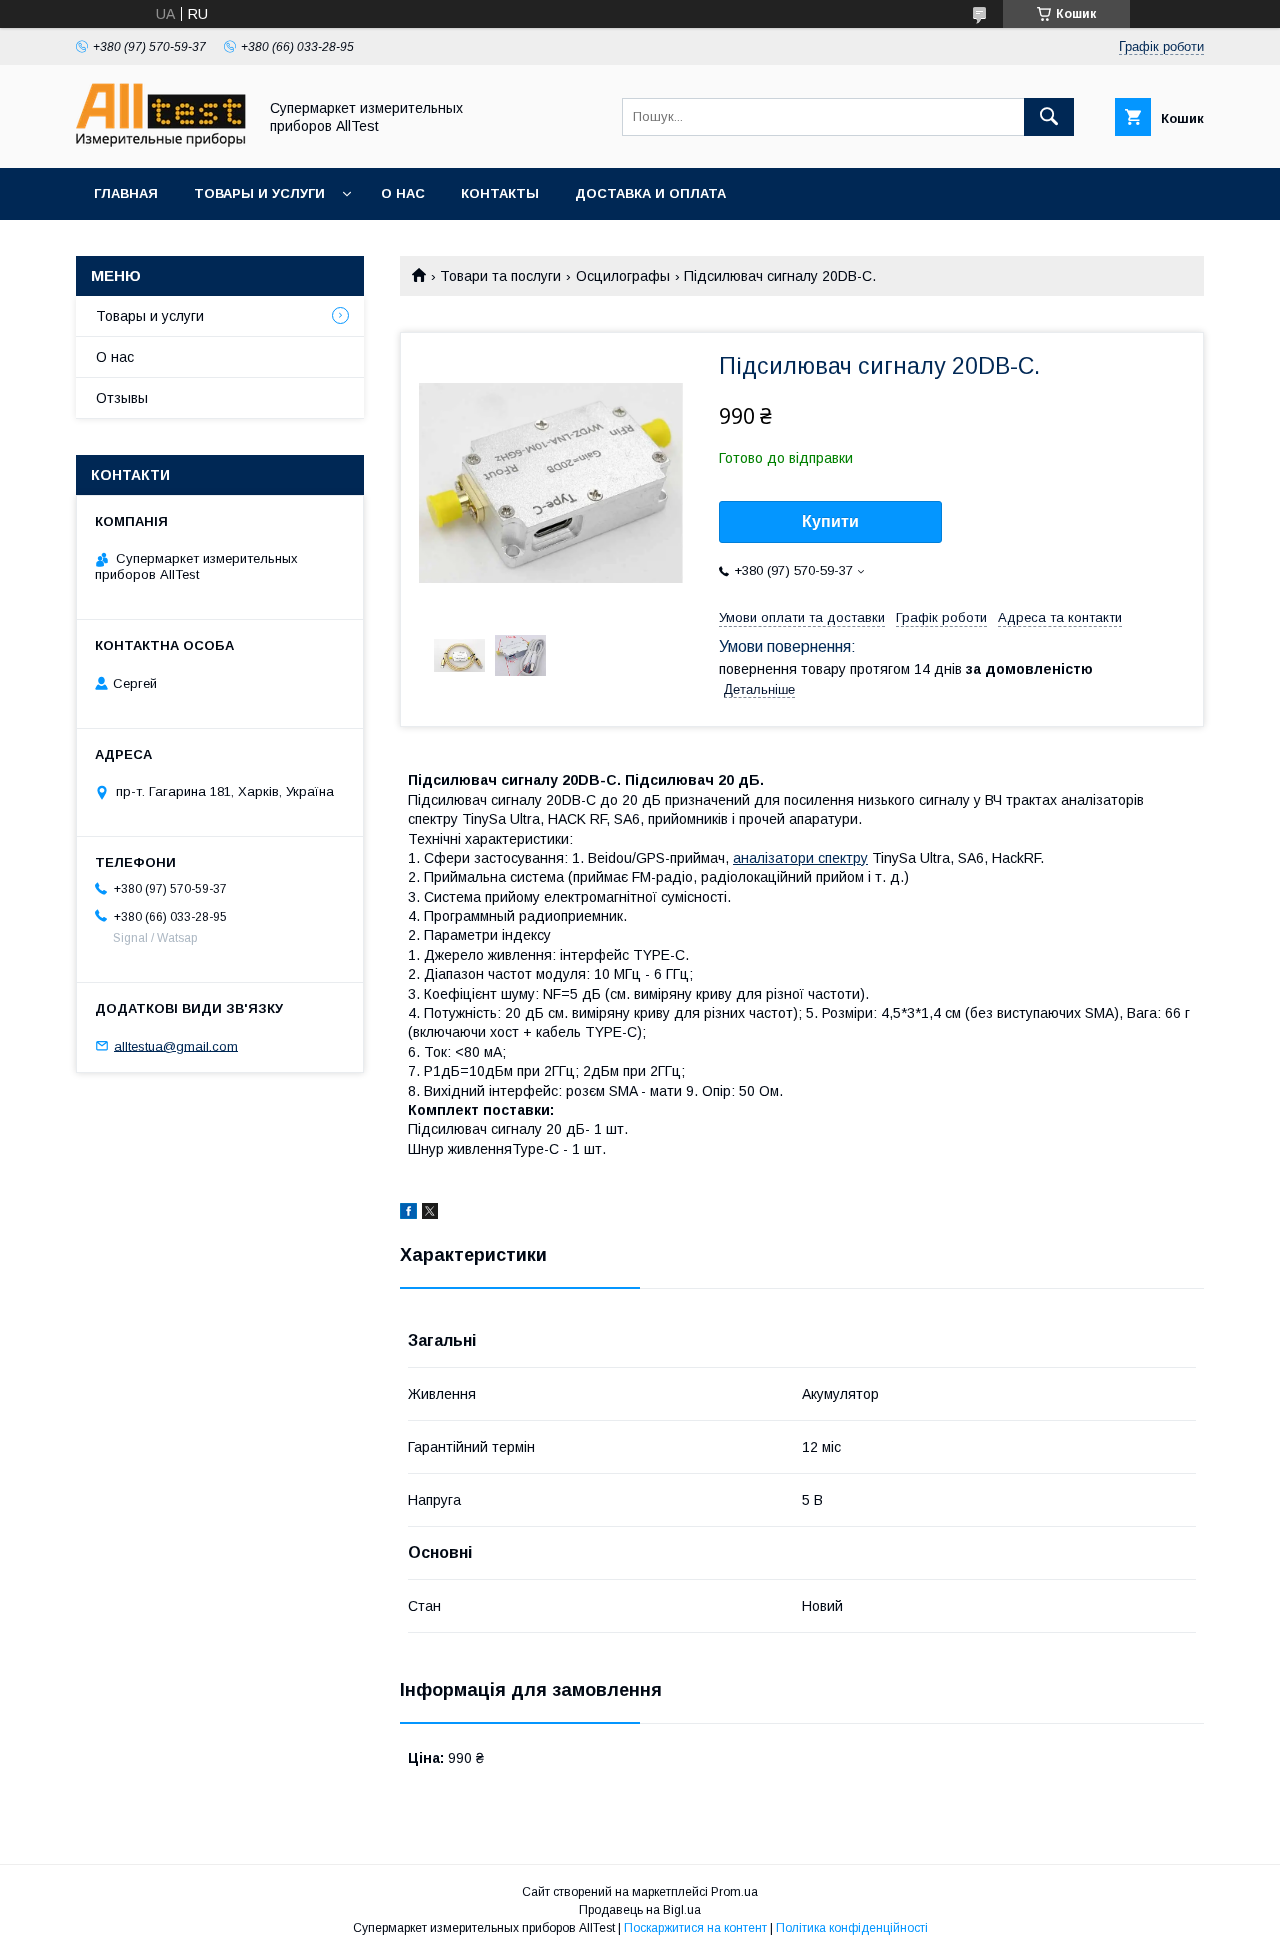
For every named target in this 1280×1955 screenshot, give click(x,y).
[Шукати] (1049, 117)
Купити (830, 521)
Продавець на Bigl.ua (640, 1910)
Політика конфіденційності (852, 1928)
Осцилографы (623, 276)
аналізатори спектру (800, 858)
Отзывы (122, 398)
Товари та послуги (500, 276)
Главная (126, 193)
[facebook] (408, 1214)
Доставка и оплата (650, 193)
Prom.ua (734, 1892)
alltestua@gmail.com (176, 1045)
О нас (403, 193)
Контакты (500, 193)
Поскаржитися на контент (695, 1928)
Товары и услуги (259, 193)
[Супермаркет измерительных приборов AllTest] (161, 142)
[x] (430, 1214)
